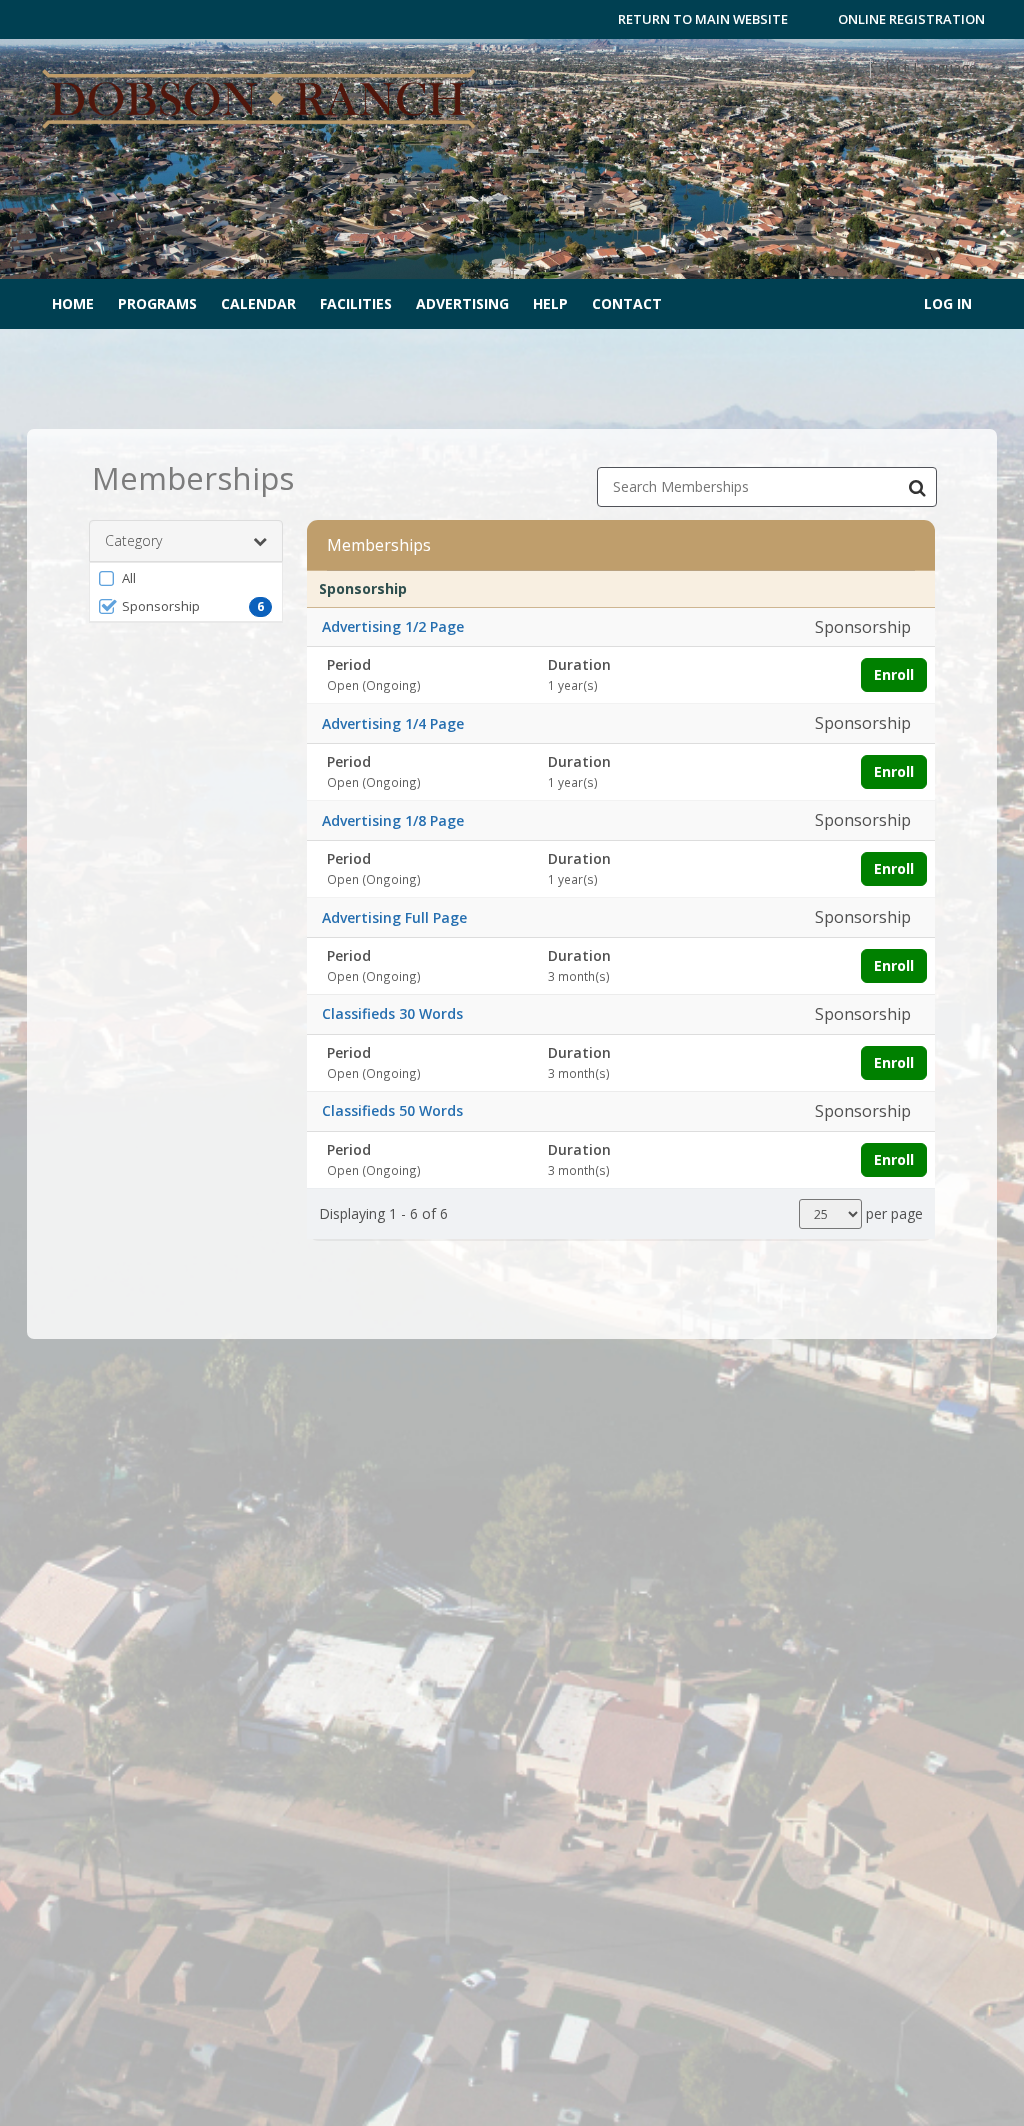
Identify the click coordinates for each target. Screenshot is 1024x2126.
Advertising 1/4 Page (393, 723)
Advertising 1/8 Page (393, 820)
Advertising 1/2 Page (393, 626)
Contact (627, 303)
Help (550, 303)
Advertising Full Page (394, 917)
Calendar (258, 303)
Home (73, 303)
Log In (948, 303)
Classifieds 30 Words (392, 1013)
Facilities (356, 303)
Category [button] (133, 540)
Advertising (462, 303)
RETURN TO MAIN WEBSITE (703, 19)
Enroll (894, 674)
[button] (186, 578)
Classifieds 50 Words (392, 1110)
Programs (157, 303)
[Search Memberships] (917, 487)
